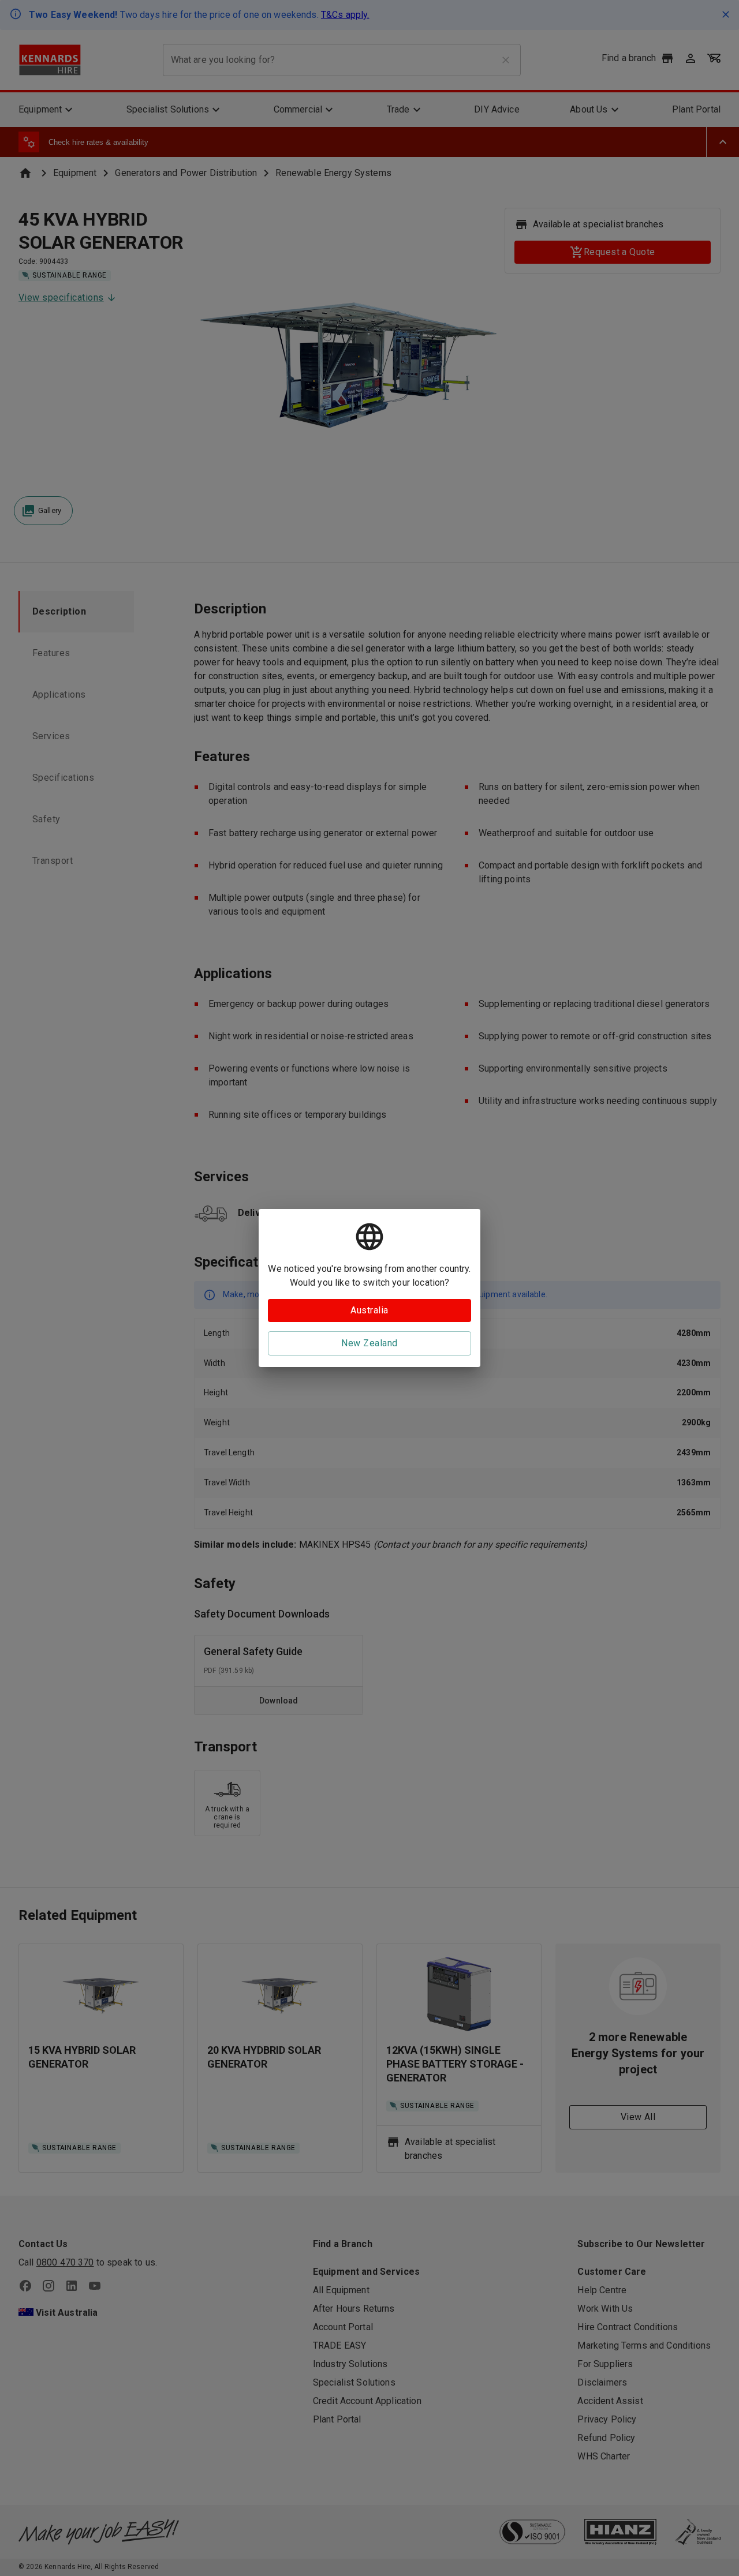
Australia (369, 1310)
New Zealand (369, 1343)
